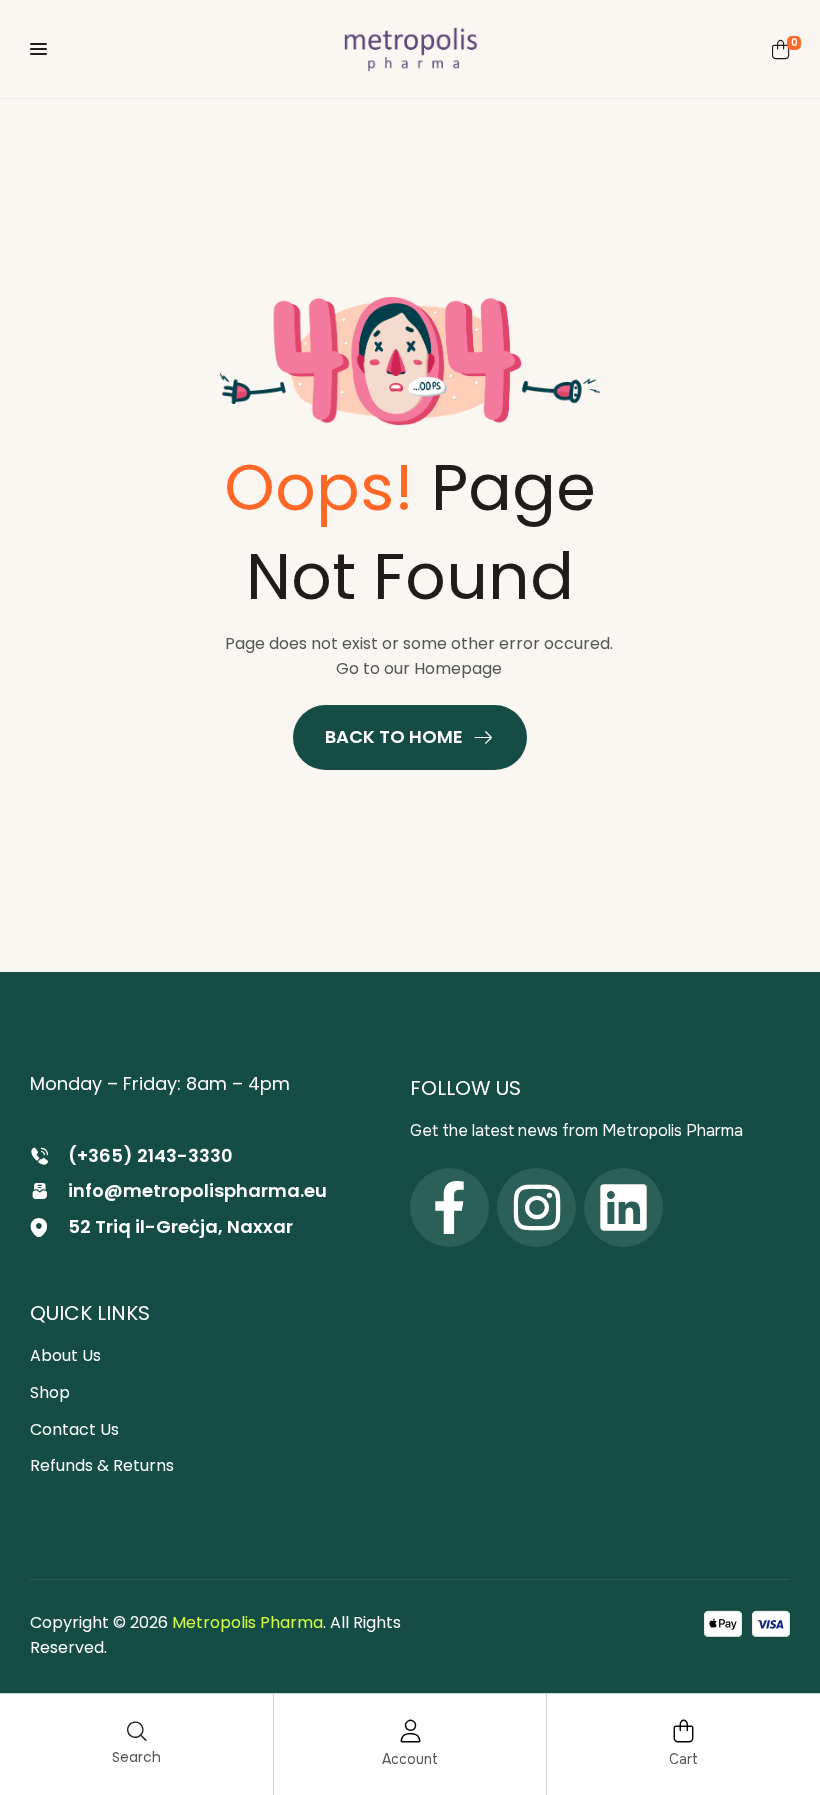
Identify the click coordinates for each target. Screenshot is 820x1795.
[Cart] (684, 1731)
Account (410, 1759)
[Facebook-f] (449, 1207)
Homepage (458, 668)
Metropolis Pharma (247, 1622)
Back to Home (394, 736)
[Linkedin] (623, 1207)
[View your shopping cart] (781, 49)
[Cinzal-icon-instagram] (536, 1207)
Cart (683, 1759)
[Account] (410, 1731)
